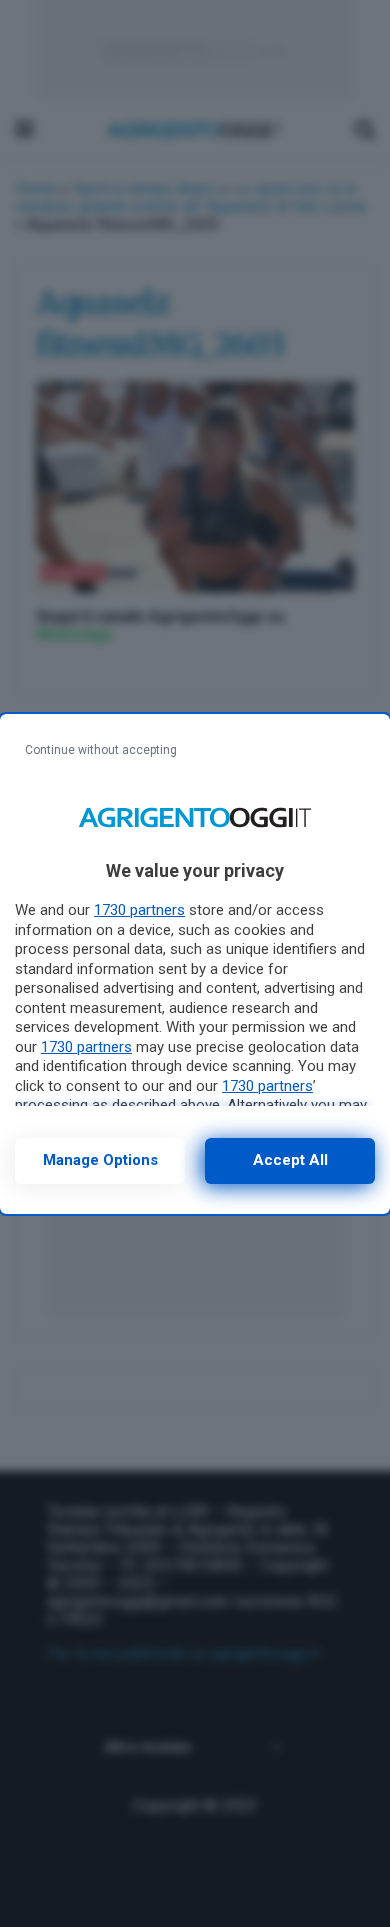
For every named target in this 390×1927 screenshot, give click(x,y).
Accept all (290, 1160)
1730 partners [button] (139, 910)
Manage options (100, 1160)
